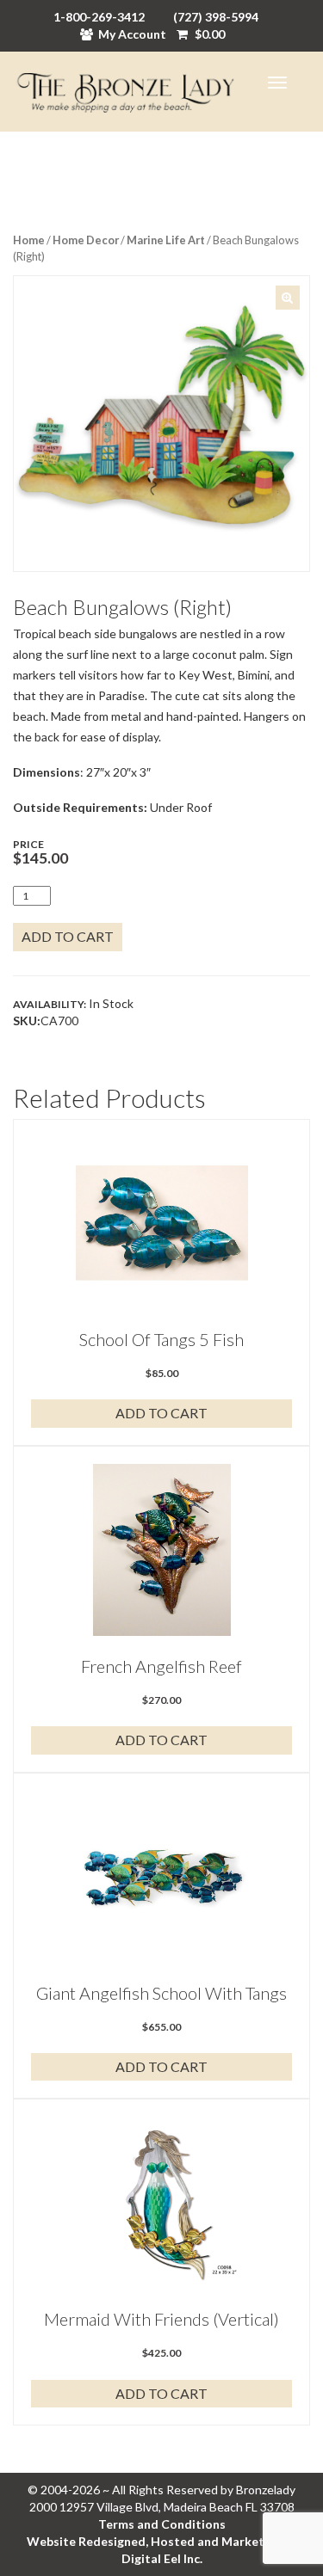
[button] (288, 298)
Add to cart (68, 936)
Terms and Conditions (162, 2524)
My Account (132, 34)
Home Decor (86, 240)
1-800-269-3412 (99, 17)
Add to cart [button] (161, 1413)
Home (29, 240)
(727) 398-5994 (216, 17)
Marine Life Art (166, 240)
